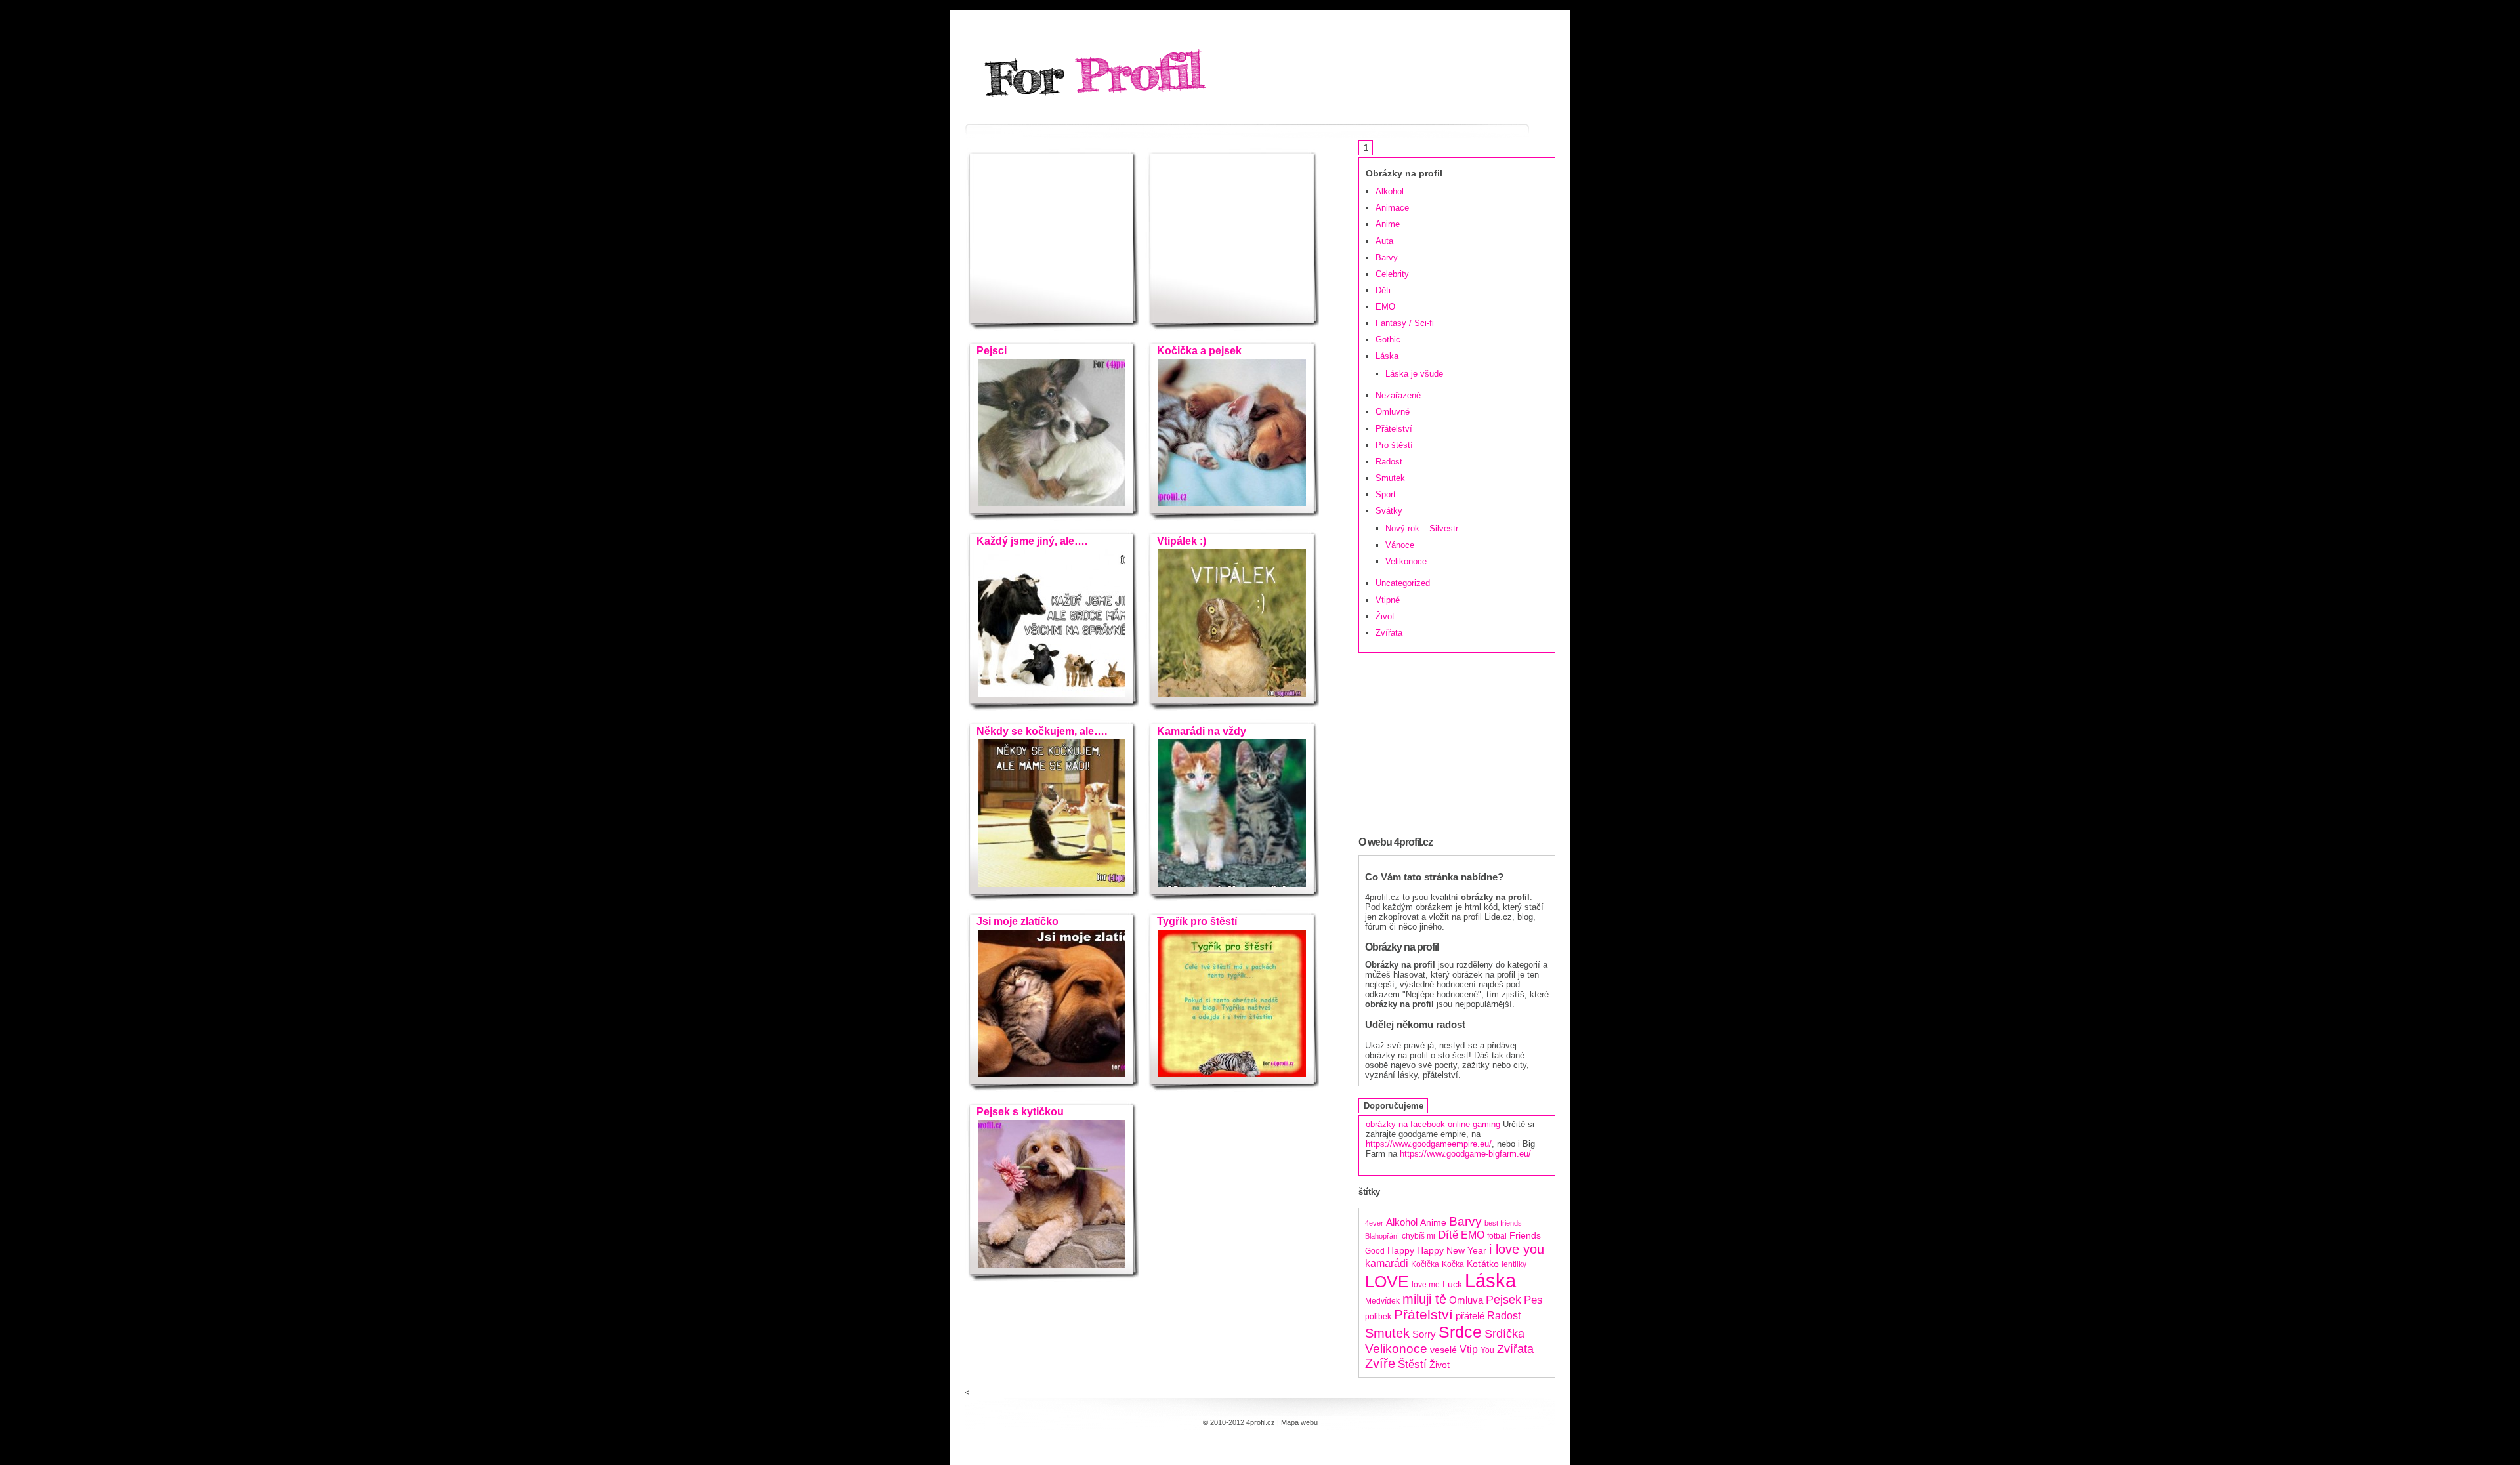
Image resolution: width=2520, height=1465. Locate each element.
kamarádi (1387, 1263)
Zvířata (1389, 633)
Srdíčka (1504, 1334)
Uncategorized (1403, 583)
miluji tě (1424, 1299)
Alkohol (1390, 191)
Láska (1387, 356)
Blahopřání (1382, 1236)
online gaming (1474, 1124)
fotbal (1497, 1236)
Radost (1389, 462)
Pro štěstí (1394, 445)
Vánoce (1400, 545)
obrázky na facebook (1405, 1124)
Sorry (1424, 1334)
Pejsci (989, 351)
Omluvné (1393, 412)
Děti (1383, 290)
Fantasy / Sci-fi (1405, 323)
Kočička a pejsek (1197, 351)
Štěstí (1412, 1364)
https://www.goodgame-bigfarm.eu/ (1465, 1154)
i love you (1517, 1249)
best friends (1503, 1223)
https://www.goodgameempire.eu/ (1429, 1144)
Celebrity (1392, 274)
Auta (1384, 241)
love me (1426, 1285)
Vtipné (1388, 600)
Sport (1386, 494)
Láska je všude (1414, 374)
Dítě (1448, 1235)
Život (1385, 616)
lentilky (1514, 1264)
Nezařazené (1398, 395)
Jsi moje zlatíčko (1015, 921)
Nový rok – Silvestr (1422, 528)
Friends (1525, 1236)
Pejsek (1503, 1300)
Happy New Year (1452, 1251)
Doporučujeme (1394, 1106)
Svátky (1389, 511)
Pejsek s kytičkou (1018, 1112)
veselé (1443, 1350)
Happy (1401, 1251)
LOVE (1387, 1282)
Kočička (1425, 1264)
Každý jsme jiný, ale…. (1029, 541)
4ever (1374, 1223)
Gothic (1388, 340)
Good (1375, 1251)
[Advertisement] (1053, 248)
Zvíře (1380, 1363)
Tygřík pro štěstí (1194, 921)
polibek (1378, 1317)
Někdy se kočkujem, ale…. (1039, 731)
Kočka (1453, 1264)
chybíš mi (1418, 1236)
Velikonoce (1406, 561)
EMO (1385, 307)
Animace (1392, 208)
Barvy (1387, 258)
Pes (1533, 1300)
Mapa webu (1299, 1422)
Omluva (1466, 1300)
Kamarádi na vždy (1199, 731)
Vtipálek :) (1179, 541)
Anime (1388, 224)
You (1487, 1350)
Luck (1452, 1284)
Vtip (1469, 1349)
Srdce (1460, 1332)
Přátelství (1394, 429)
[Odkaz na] (1052, 504)
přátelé (1470, 1316)
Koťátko (1483, 1264)
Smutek (1390, 478)
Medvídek (1382, 1301)
